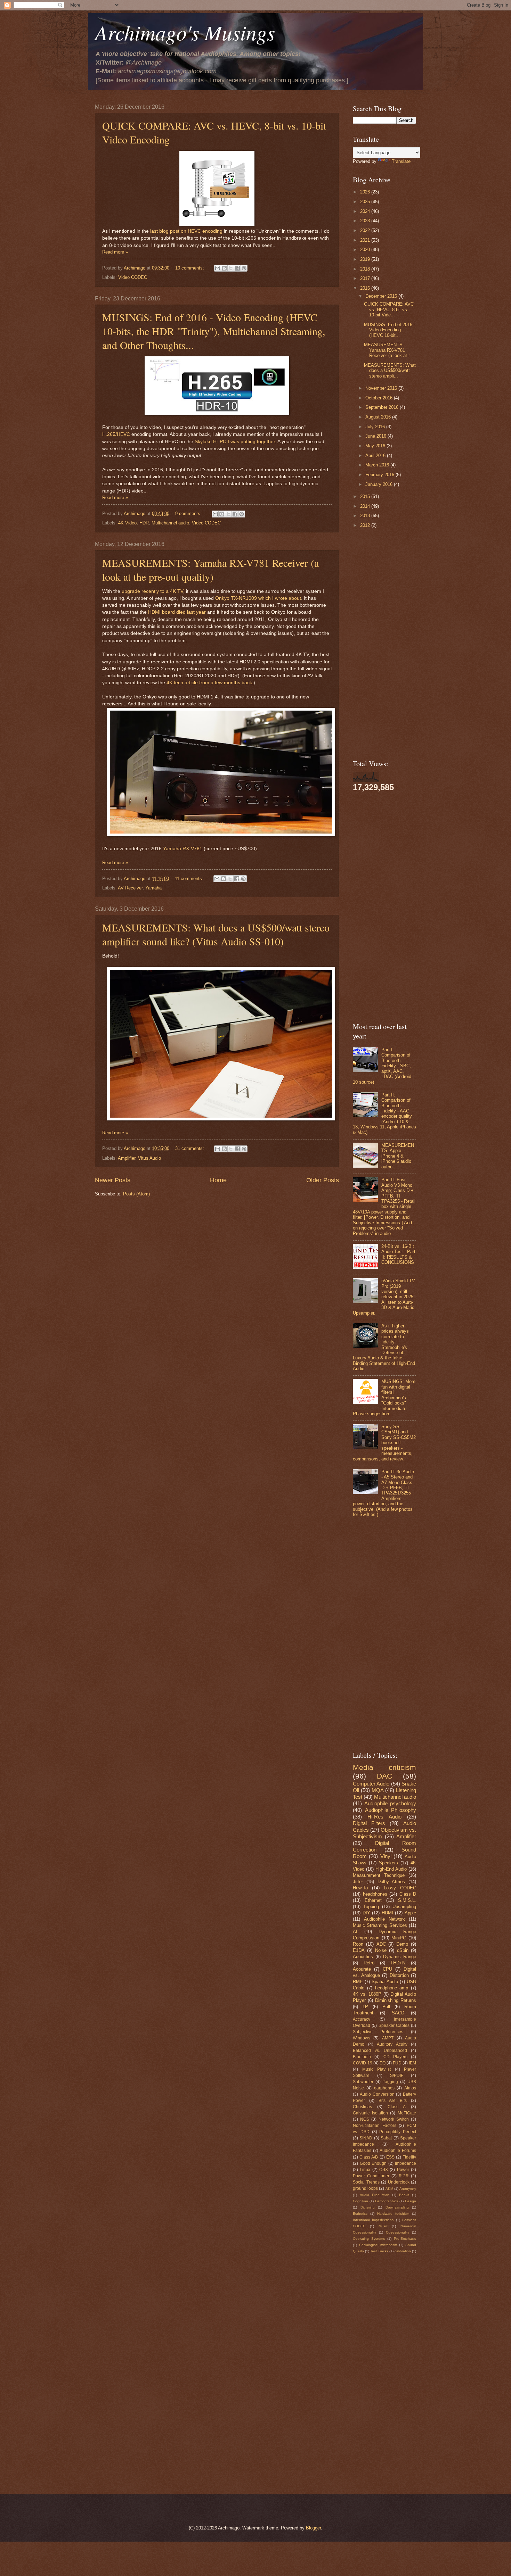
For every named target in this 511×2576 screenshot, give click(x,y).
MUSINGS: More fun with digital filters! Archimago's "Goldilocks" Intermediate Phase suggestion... (384, 1398)
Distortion (399, 1975)
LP (365, 2007)
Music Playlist (377, 2069)
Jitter (358, 1882)
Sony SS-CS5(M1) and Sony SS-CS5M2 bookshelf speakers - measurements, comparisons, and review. (384, 1443)
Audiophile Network (384, 1919)
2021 (366, 240)
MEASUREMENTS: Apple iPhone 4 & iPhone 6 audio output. (398, 1156)
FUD (397, 2063)
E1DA (359, 1950)
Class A (397, 2107)
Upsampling (404, 1907)
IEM (412, 2063)
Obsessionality (398, 2232)
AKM (389, 2189)
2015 (366, 496)
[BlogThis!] (224, 268)
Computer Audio (371, 1784)
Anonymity (408, 2189)
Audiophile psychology (390, 1803)
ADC (381, 1944)
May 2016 (376, 446)
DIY (366, 1913)
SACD (398, 2013)
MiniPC (399, 1938)
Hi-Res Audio (384, 1817)
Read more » (115, 252)
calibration (403, 2251)
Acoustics (363, 1957)
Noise (381, 1950)
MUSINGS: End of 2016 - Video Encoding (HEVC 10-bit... (390, 330)
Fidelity (409, 2157)
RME (358, 1982)
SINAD (366, 2138)
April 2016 (376, 455)
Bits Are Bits (393, 2101)
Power (403, 2170)
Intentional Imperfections (373, 2220)
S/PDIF (397, 2076)
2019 (366, 259)
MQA (378, 1790)
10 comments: (190, 268)
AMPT (388, 2038)
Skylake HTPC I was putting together (235, 442)
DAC (384, 1776)
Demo (402, 1944)
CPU (387, 1969)
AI (355, 1932)
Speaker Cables (394, 2026)
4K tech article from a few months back (209, 683)
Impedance (405, 2163)
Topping (371, 1907)
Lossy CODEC (400, 1888)
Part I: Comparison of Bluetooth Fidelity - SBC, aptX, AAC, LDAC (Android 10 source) (382, 1066)
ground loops (365, 2188)
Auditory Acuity (392, 2044)
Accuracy (362, 2019)
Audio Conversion (377, 2094)
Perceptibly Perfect (398, 2132)
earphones (384, 2088)
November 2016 (382, 388)
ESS (390, 2157)
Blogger (313, 2528)
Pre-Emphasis (405, 2239)
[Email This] (218, 268)
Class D (408, 1894)
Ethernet (373, 1900)
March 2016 (378, 465)
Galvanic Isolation (370, 2113)
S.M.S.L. (407, 1900)
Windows (362, 2038)
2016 (366, 288)
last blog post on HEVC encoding (186, 231)
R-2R (404, 2176)
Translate (401, 161)
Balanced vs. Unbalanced (380, 2051)
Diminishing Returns (396, 2000)
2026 (366, 192)
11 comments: (190, 879)
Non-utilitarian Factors (375, 2126)
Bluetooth (362, 2057)
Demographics (387, 2201)
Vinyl (386, 1856)
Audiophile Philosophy (391, 1810)
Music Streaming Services (380, 1925)
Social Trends (366, 2182)
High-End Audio (391, 1869)
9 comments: (189, 513)
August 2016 (379, 417)
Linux (365, 2170)
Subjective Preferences (378, 2032)
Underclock (399, 2182)
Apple (410, 1913)
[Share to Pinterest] (244, 268)
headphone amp (392, 1988)
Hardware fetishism (393, 2214)
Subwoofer (363, 2082)
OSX (384, 2170)
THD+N (398, 1963)
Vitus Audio (149, 1158)
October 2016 (380, 398)
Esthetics (360, 2214)
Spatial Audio (385, 1982)
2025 (366, 202)
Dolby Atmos (391, 1882)
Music (383, 2226)
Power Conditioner (371, 2176)
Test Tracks (379, 2251)
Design (411, 2201)
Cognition (360, 2201)
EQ (383, 2063)
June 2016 (376, 436)
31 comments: (190, 1148)
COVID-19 (363, 2063)
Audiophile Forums (398, 2151)
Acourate (362, 1969)
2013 (366, 516)
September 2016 (383, 407)
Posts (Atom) (136, 1194)
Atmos (410, 2088)
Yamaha (153, 888)
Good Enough (373, 2163)
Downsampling (397, 2207)
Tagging (390, 2082)
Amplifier (127, 1158)
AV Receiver (130, 888)
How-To (360, 1888)
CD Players (395, 2057)
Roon (358, 1944)
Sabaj (386, 2138)
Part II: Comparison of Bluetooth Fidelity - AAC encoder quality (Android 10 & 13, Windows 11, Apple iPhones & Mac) (384, 1114)
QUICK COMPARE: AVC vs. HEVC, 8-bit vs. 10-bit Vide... (389, 309)
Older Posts (323, 1180)
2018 (366, 269)
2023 (366, 221)
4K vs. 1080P (367, 1994)
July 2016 (376, 427)
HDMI (387, 1913)
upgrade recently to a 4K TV (152, 591)
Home (218, 1180)
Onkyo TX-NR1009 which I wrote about (258, 598)
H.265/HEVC (116, 434)
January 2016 (380, 484)
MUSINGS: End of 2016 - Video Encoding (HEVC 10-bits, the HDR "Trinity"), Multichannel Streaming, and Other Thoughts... (214, 331)
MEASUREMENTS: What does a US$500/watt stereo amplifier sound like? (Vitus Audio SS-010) (216, 934)
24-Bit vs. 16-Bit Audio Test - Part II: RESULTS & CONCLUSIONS (398, 1254)
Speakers (388, 1863)
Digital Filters (369, 1823)
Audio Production (375, 2195)
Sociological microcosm (378, 2245)
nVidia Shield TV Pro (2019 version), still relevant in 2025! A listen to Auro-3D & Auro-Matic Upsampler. (384, 1297)
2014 (366, 506)
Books (404, 2195)
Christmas (362, 2107)
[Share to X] (231, 268)
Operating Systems (369, 2239)
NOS (365, 2119)
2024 (366, 211)
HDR (144, 523)
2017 (366, 278)
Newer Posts (113, 1180)
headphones (375, 1894)
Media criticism (384, 1767)
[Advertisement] (217, 1256)
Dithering (368, 2207)
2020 (366, 250)
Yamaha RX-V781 (183, 849)
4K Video (127, 523)
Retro (369, 1963)
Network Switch (394, 2119)
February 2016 (380, 475)
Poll (386, 2007)
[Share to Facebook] (237, 268)
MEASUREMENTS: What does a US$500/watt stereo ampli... (390, 371)
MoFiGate (407, 2113)
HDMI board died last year (177, 612)
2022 (366, 230)
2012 (366, 525)
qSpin (403, 1950)
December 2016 (382, 296)
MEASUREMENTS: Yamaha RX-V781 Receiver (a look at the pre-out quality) (210, 570)
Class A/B (369, 2157)
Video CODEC (133, 277)
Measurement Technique (379, 1875)
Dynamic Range (400, 1957)
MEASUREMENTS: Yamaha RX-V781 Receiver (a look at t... (389, 350)
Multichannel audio (170, 523)
